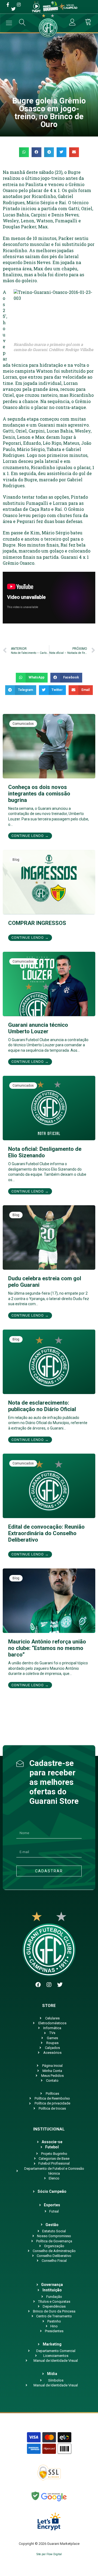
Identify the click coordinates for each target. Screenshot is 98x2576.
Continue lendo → (30, 836)
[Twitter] (60, 1985)
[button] (24, 152)
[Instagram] (49, 1985)
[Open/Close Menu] (9, 23)
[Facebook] (38, 1985)
